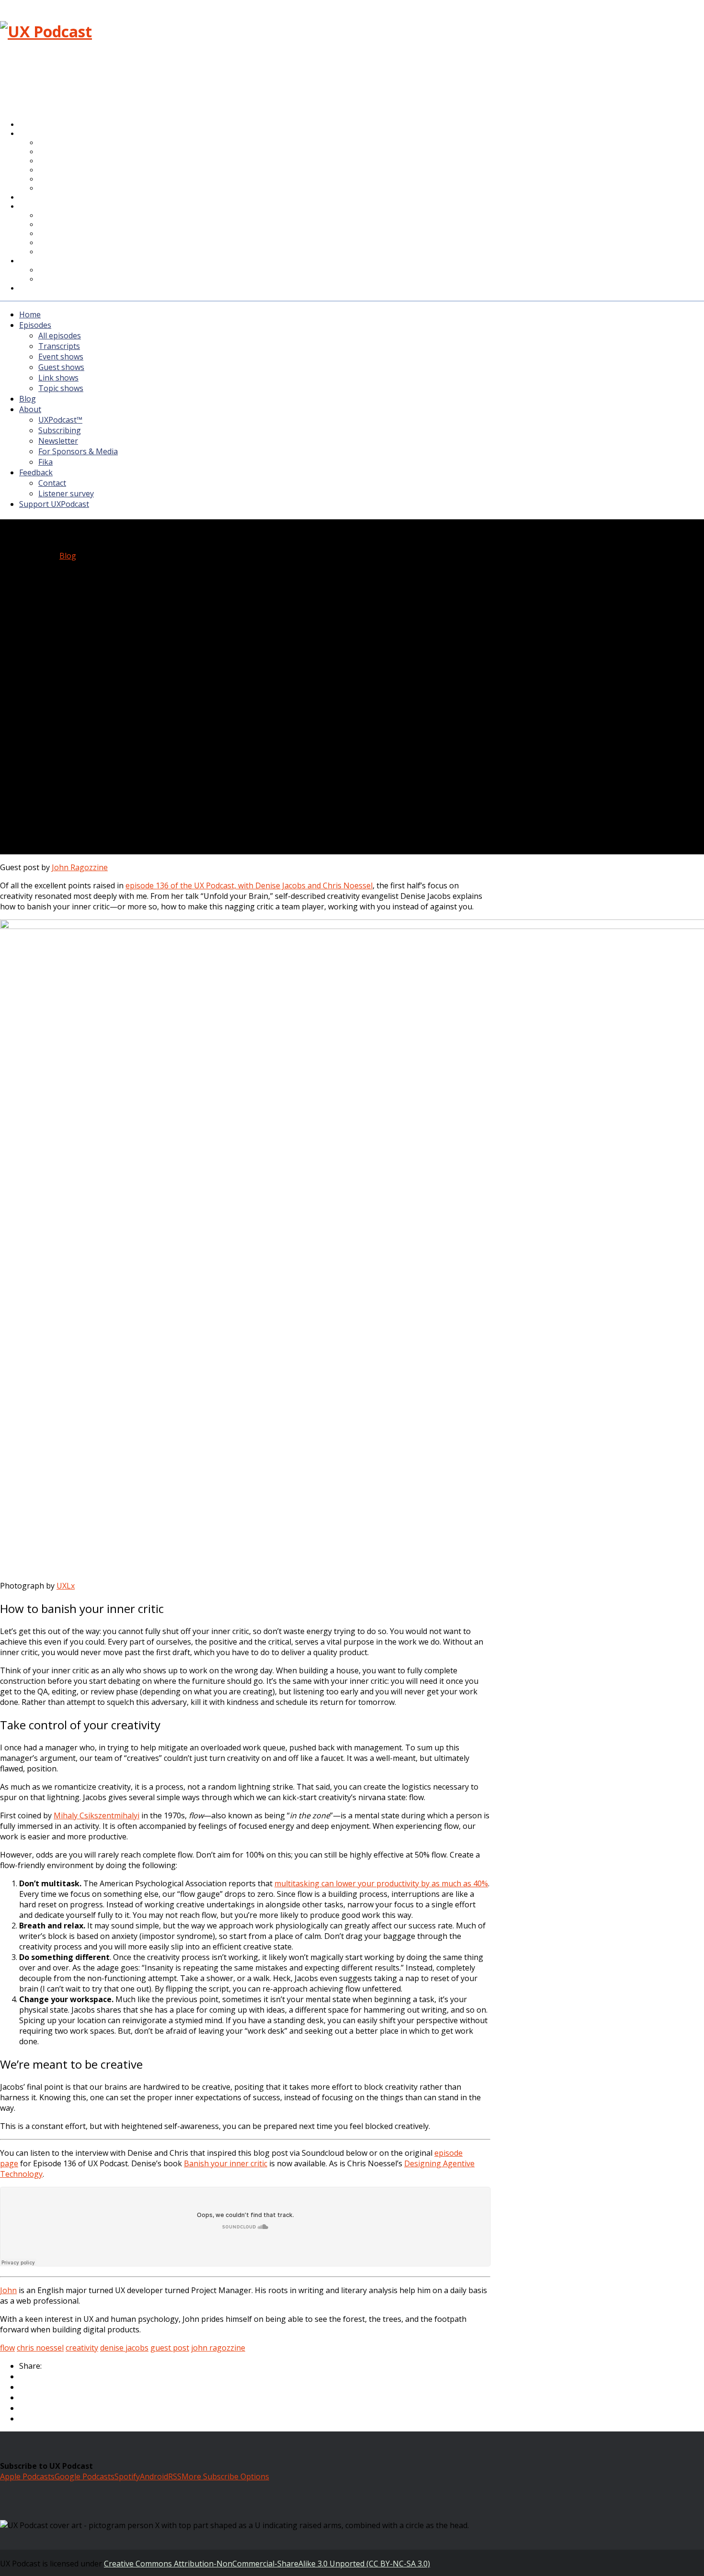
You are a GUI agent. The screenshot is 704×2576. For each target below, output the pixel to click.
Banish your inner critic (226, 2163)
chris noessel (40, 2348)
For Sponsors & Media (78, 243)
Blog (28, 399)
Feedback (36, 472)
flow (7, 2348)
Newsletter (58, 441)
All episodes (60, 336)
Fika (45, 462)
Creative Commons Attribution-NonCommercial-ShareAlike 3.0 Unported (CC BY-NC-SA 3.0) (267, 2564)
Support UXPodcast (60, 289)
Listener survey (66, 493)
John (8, 2290)
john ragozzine (218, 2348)
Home (30, 314)
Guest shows (61, 367)
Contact (52, 483)
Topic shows (65, 189)
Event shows (61, 357)
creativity (82, 2348)
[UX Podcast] (46, 31)
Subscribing (60, 430)
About (38, 207)
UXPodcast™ (60, 420)
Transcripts (59, 346)
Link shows (58, 378)
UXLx (66, 1586)
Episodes (35, 325)
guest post (170, 2348)
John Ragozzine (80, 867)
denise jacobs (124, 2348)
